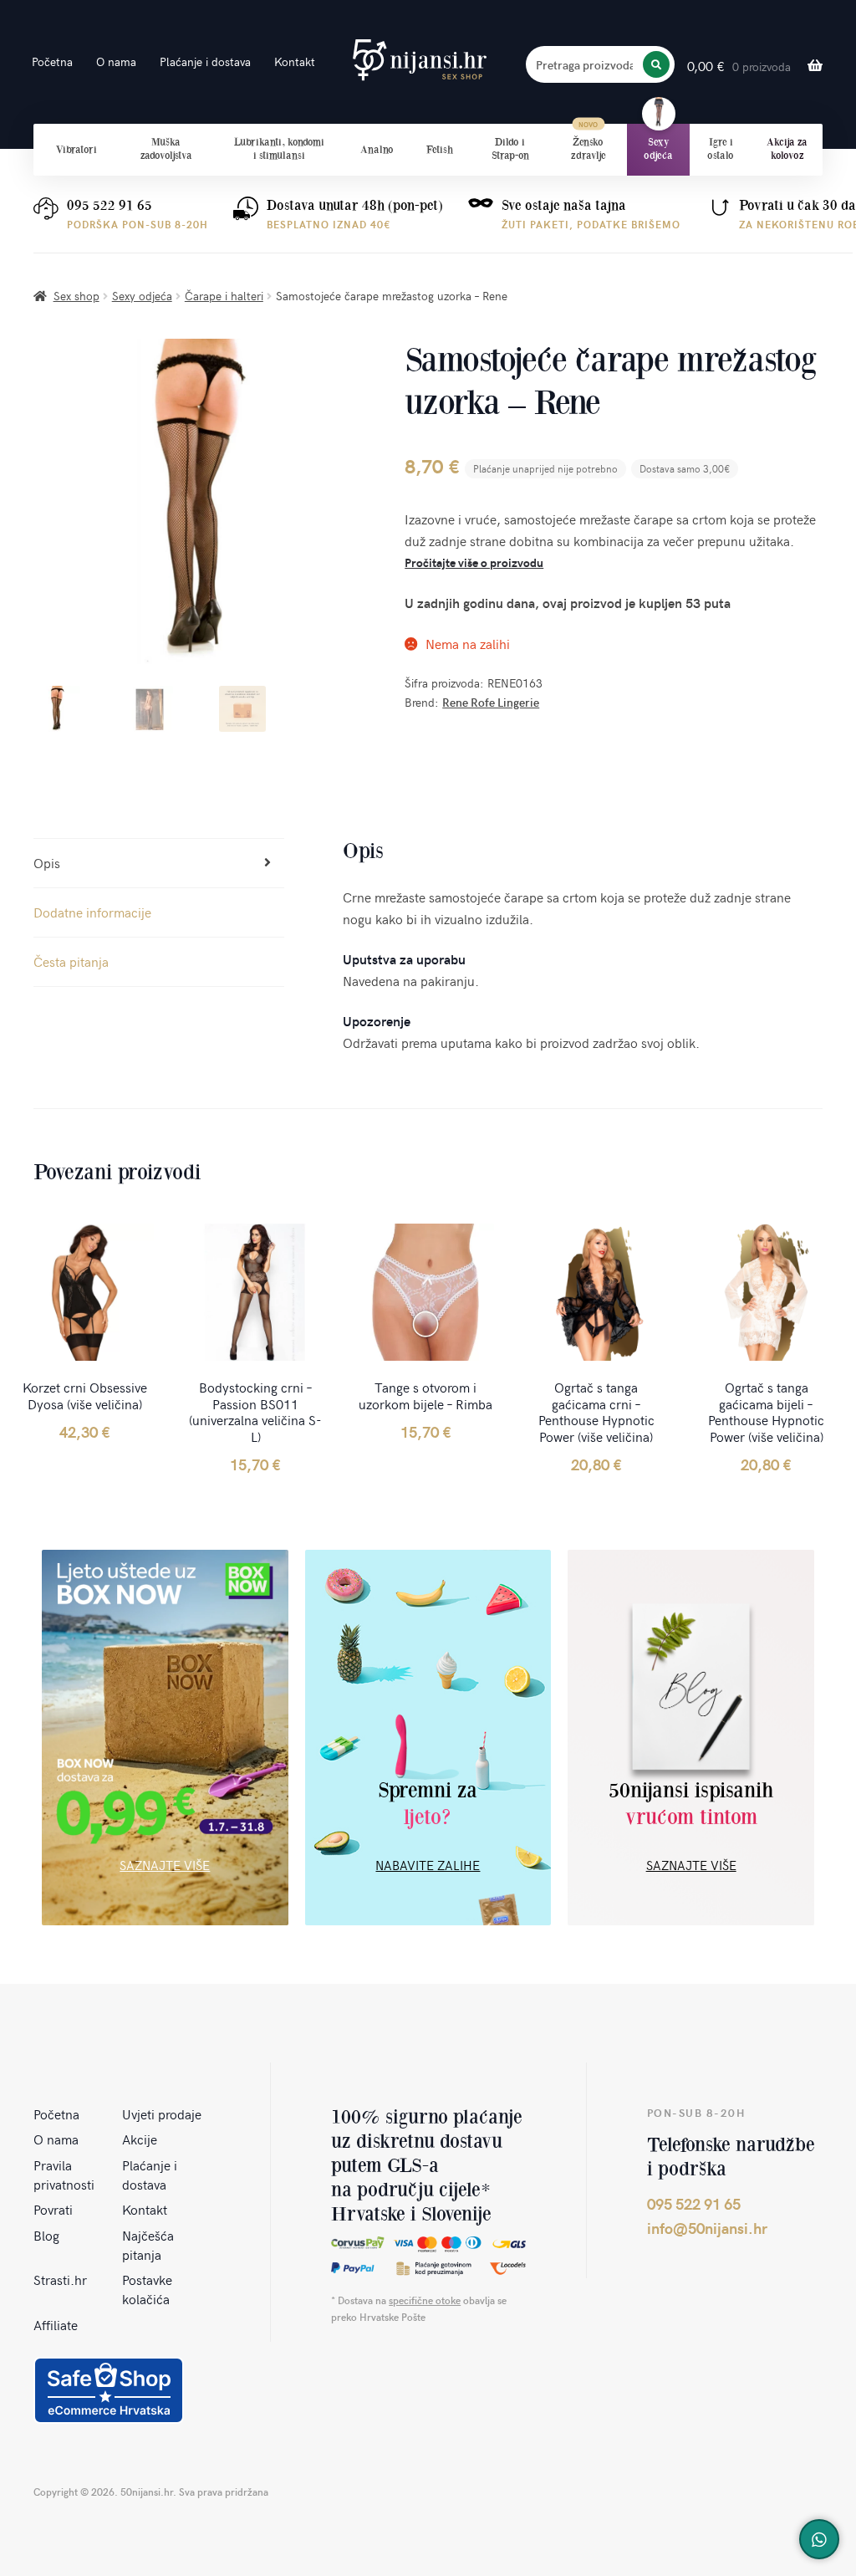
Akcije (140, 2139)
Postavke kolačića (147, 2289)
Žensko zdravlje (588, 149)
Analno (377, 150)
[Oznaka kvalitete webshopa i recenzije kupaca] (109, 2390)
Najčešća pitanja (148, 2244)
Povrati (53, 2209)
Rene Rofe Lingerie (491, 702)
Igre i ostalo (721, 149)
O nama (116, 61)
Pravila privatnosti (64, 2174)
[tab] (159, 864)
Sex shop (76, 296)
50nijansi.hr (420, 60)
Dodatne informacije (92, 912)
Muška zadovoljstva (166, 149)
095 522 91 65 (110, 205)
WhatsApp (819, 2539)
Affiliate (56, 2324)
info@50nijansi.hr (707, 2228)
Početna (52, 61)
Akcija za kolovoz (787, 149)
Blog (46, 2235)
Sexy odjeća (658, 149)
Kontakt (295, 61)
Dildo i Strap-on (510, 149)
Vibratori (76, 150)
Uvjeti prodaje (162, 2113)
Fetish (440, 150)
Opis (47, 862)
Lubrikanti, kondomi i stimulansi (279, 149)
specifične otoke (425, 2300)
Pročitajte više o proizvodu (474, 562)
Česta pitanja (71, 961)
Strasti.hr (60, 2279)
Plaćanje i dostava (205, 61)
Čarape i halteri (224, 296)
